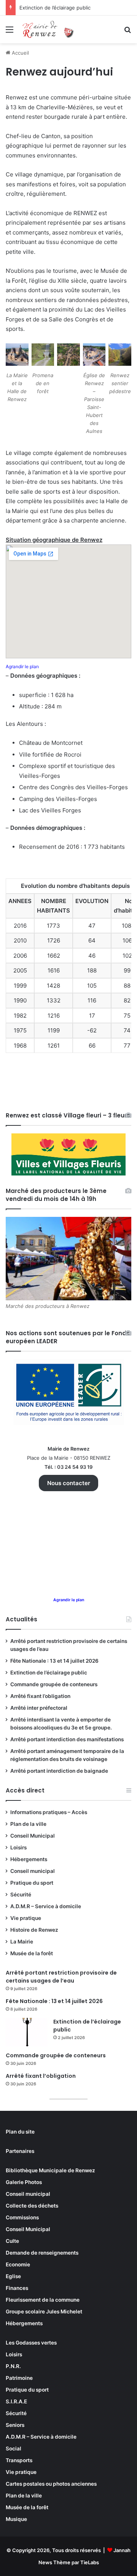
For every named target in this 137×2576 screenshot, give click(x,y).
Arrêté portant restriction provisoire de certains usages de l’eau (61, 1977)
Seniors (15, 2425)
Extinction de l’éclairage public (55, 8)
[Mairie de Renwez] (49, 29)
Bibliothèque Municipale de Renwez (50, 2170)
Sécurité (21, 1895)
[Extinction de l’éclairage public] (27, 2032)
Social (14, 2449)
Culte (12, 2241)
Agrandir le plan (22, 666)
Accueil (20, 53)
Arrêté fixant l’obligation (40, 1696)
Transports (19, 2460)
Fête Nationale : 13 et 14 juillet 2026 (54, 1661)
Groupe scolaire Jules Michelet (44, 2312)
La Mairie (22, 1942)
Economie (18, 2264)
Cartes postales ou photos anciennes (51, 2484)
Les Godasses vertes (31, 2343)
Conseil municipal (33, 1871)
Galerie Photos (24, 2182)
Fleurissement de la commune (43, 2300)
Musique (16, 2519)
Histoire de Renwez (34, 1930)
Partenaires (20, 2151)
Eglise (13, 2276)
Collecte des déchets (32, 2206)
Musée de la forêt (32, 1953)
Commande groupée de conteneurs (54, 1684)
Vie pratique (26, 1918)
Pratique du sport (32, 1883)
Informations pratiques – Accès (49, 1812)
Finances (17, 2288)
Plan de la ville (28, 1824)
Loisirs (18, 1847)
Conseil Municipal (33, 1836)
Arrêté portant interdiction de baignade (59, 1771)
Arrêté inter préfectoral (39, 1708)
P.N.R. (13, 2366)
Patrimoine (19, 2378)
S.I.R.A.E (16, 2401)
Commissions (22, 2217)
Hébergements (29, 1859)
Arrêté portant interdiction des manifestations (67, 1739)
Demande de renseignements (42, 2253)
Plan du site (20, 2132)
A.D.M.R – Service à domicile (46, 1906)
